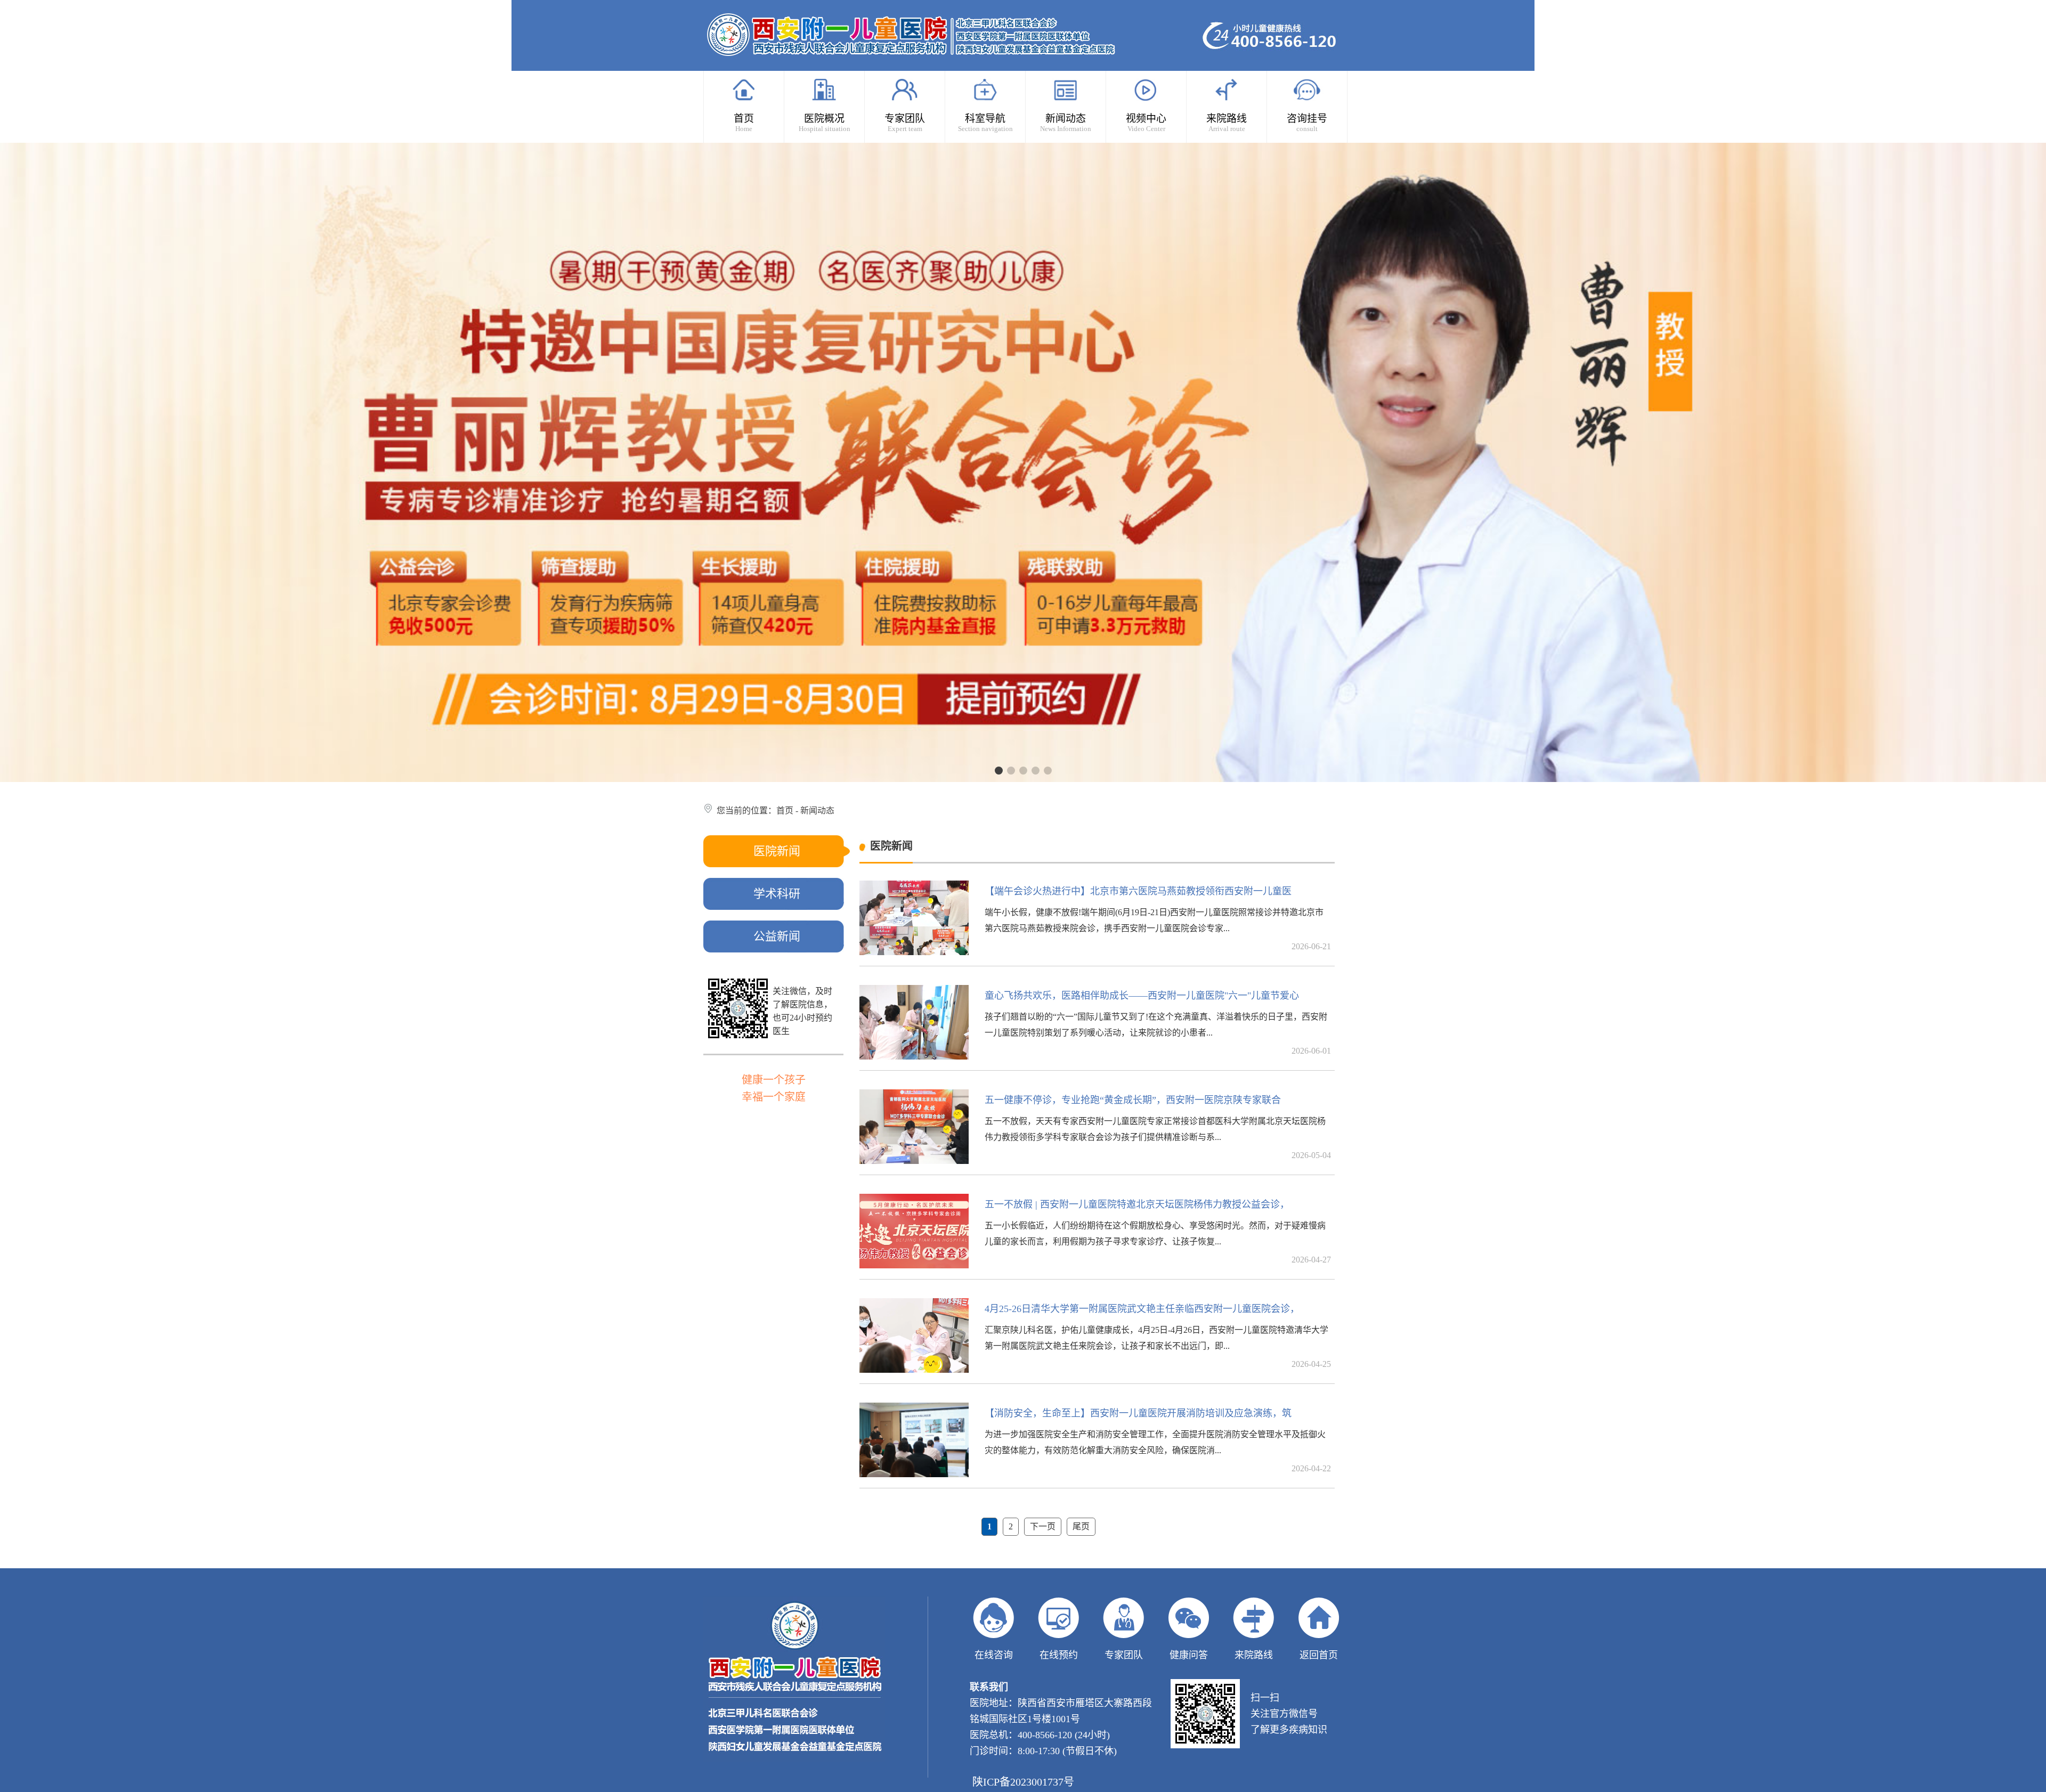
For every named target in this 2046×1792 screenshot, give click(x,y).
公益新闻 (777, 936)
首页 (744, 123)
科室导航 (985, 123)
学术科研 (777, 894)
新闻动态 (1066, 123)
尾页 (1081, 1526)
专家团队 (905, 123)
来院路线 (1227, 123)
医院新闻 (777, 851)
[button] (999, 771)
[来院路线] (1254, 1622)
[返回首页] (1319, 1622)
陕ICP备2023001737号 (1023, 1782)
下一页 (1043, 1526)
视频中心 (1146, 123)
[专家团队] (1124, 1622)
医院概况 (825, 123)
